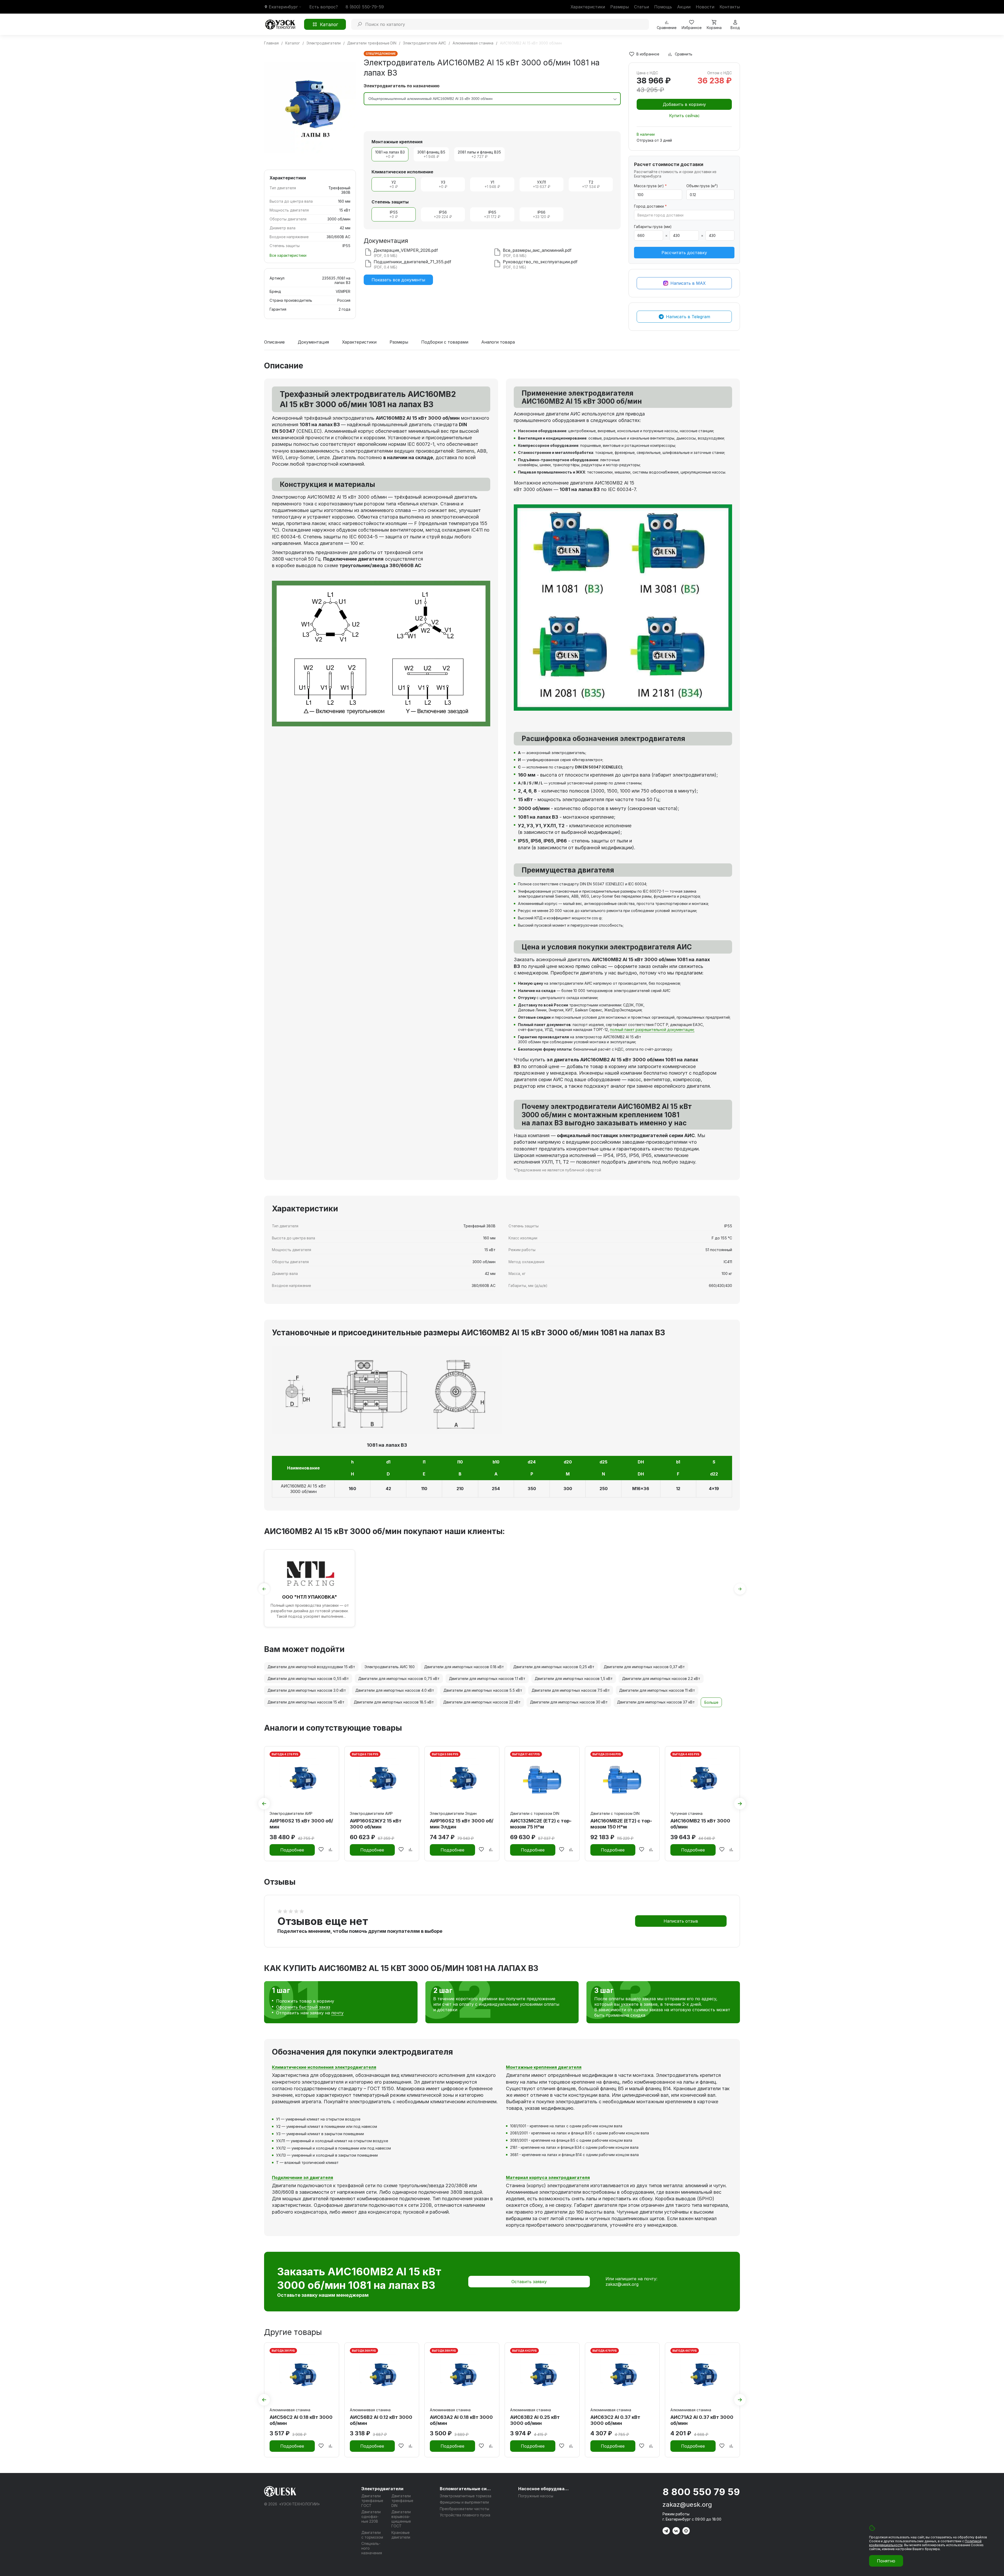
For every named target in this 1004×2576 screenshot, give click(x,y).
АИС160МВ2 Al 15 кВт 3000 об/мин (303, 1489)
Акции (684, 7)
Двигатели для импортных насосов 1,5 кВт (574, 1679)
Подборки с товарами (445, 342)
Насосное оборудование (544, 2489)
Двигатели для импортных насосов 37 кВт (656, 1702)
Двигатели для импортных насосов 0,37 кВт (644, 1667)
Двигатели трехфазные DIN (402, 2501)
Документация (313, 342)
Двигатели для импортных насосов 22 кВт (482, 1702)
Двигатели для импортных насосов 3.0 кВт (307, 1690)
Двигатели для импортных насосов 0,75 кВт (399, 1679)
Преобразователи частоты (464, 2509)
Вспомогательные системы (466, 2489)
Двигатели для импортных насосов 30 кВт (569, 1702)
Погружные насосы (536, 2496)
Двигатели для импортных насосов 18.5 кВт (394, 1702)
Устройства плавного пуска (465, 2515)
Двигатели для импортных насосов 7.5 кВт (571, 1690)
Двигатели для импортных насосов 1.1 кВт (487, 1679)
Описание (274, 342)
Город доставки (650, 206)
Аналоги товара (498, 342)
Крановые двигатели (401, 2535)
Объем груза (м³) (702, 186)
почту (337, 2013)
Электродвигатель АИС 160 (390, 1667)
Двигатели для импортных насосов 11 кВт (657, 1690)
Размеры (620, 7)
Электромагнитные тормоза (466, 2496)
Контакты (730, 7)
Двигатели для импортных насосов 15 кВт (306, 1702)
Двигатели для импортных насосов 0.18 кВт (464, 1667)
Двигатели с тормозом (372, 2535)
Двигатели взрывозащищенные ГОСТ (401, 2519)
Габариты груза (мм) (653, 227)
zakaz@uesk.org (622, 2284)
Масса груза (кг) (650, 186)
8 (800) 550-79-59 (365, 7)
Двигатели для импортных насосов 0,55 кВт (308, 1679)
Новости (705, 7)
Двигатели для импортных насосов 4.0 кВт (395, 1690)
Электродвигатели (382, 2489)
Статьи (641, 7)
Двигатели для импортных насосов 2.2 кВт (661, 1679)
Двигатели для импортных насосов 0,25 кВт (554, 1667)
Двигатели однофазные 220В (371, 2517)
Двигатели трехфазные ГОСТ (372, 2501)
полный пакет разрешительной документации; (652, 1030)
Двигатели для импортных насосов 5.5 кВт (483, 1690)
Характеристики (588, 7)
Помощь (663, 7)
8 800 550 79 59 (701, 2492)
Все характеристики (288, 255)
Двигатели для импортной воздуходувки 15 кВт (311, 1667)
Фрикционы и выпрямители (464, 2502)
